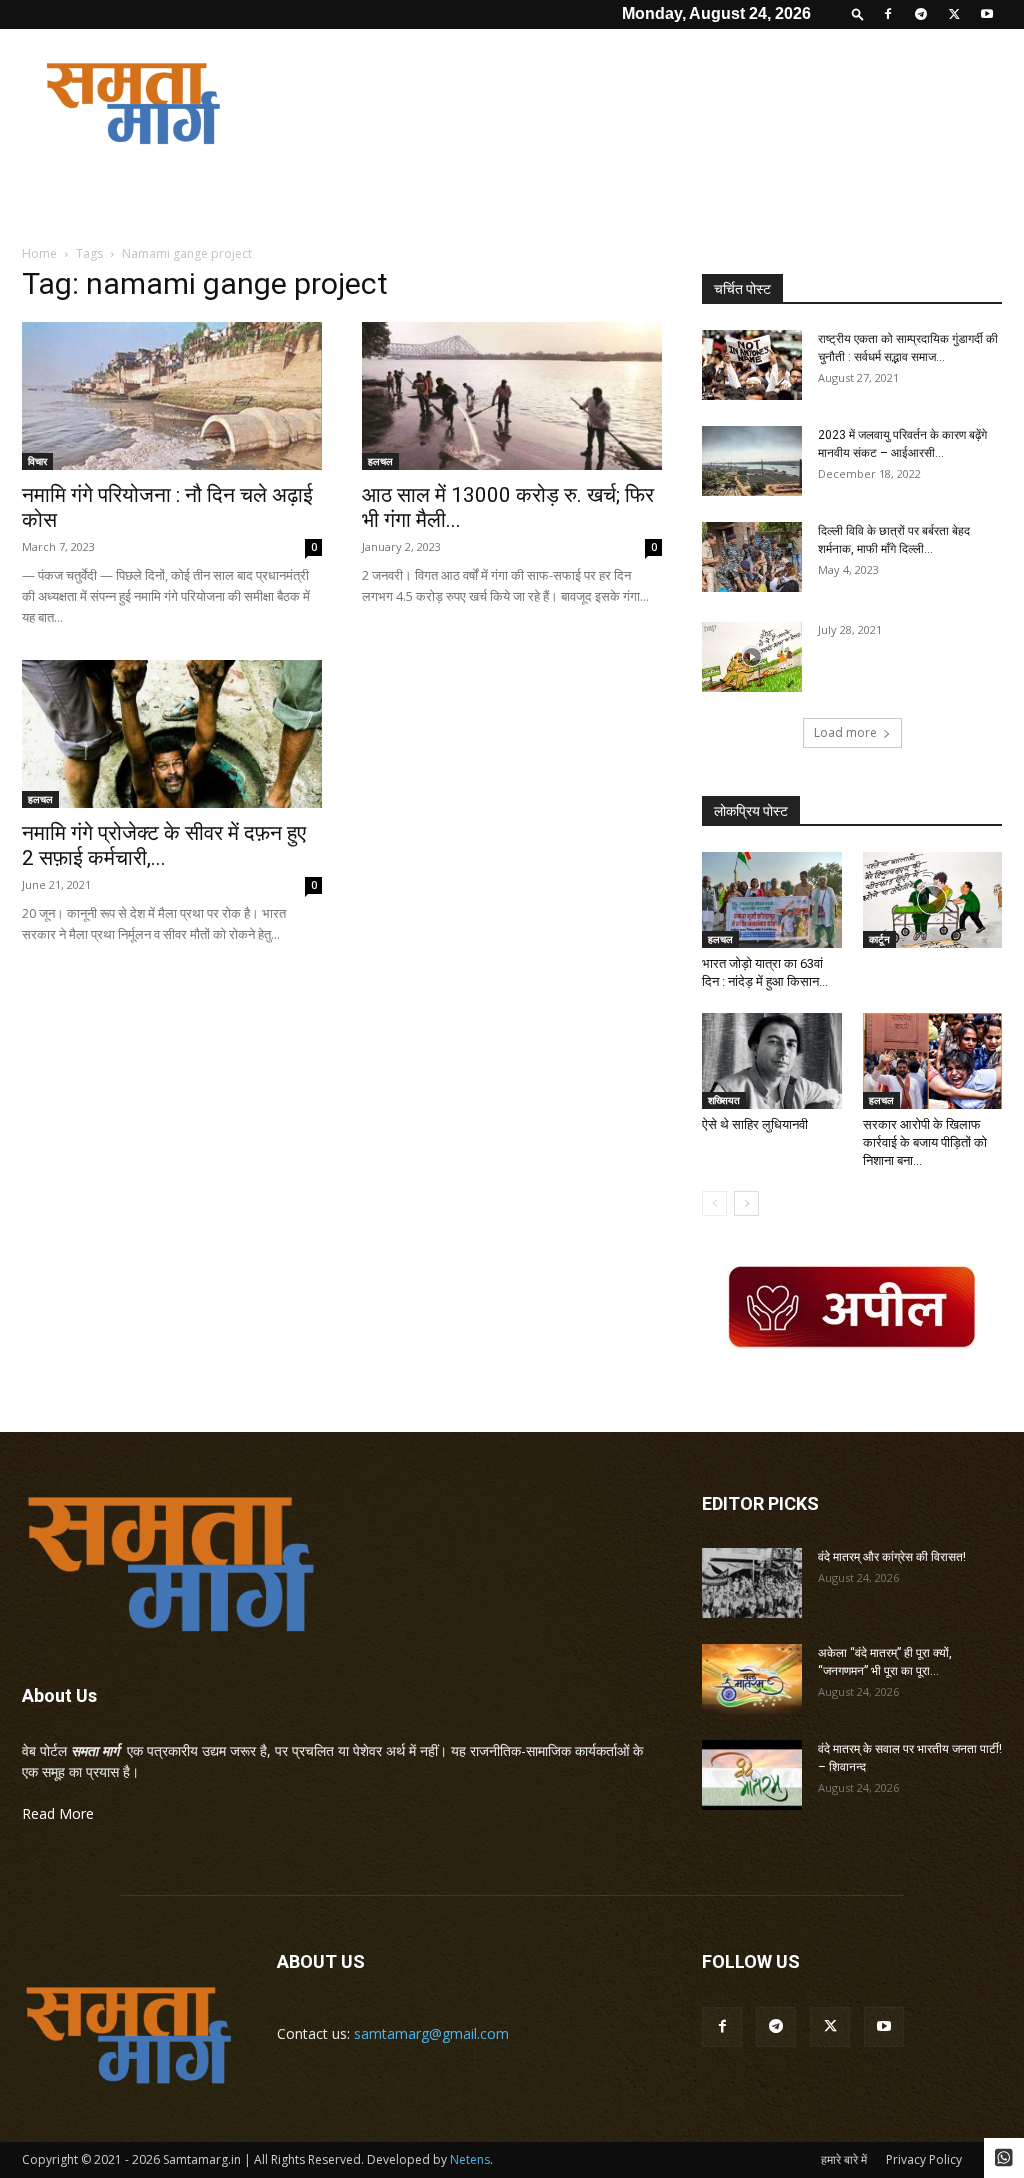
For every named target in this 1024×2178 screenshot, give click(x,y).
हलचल (380, 461)
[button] (858, 13)
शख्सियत (724, 1100)
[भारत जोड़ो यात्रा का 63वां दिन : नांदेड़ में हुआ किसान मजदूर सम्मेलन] (772, 900)
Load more (845, 732)
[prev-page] (714, 1203)
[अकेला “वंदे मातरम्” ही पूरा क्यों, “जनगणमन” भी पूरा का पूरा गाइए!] (752, 1679)
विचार (37, 461)
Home (39, 253)
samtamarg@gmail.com (431, 2033)
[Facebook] (888, 14)
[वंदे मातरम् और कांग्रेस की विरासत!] (752, 1583)
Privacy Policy (924, 2159)
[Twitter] (954, 14)
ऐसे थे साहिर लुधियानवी (755, 1124)
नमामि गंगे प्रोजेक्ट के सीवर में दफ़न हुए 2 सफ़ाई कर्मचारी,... (164, 845)
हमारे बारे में (844, 2159)
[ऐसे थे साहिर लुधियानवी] (772, 1061)
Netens (470, 2159)
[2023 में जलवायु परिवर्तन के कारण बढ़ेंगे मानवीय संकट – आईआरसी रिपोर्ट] (752, 461)
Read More (58, 1813)
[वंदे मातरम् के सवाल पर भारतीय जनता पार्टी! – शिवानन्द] (752, 1775)
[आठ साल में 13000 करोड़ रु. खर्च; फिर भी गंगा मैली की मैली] (512, 396)
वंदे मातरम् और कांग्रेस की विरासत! (892, 1557)
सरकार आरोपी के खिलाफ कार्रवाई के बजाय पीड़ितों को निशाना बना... (925, 1142)
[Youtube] (987, 14)
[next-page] (746, 1203)
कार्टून (879, 939)
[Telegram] (921, 14)
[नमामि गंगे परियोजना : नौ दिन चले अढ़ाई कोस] (172, 396)
